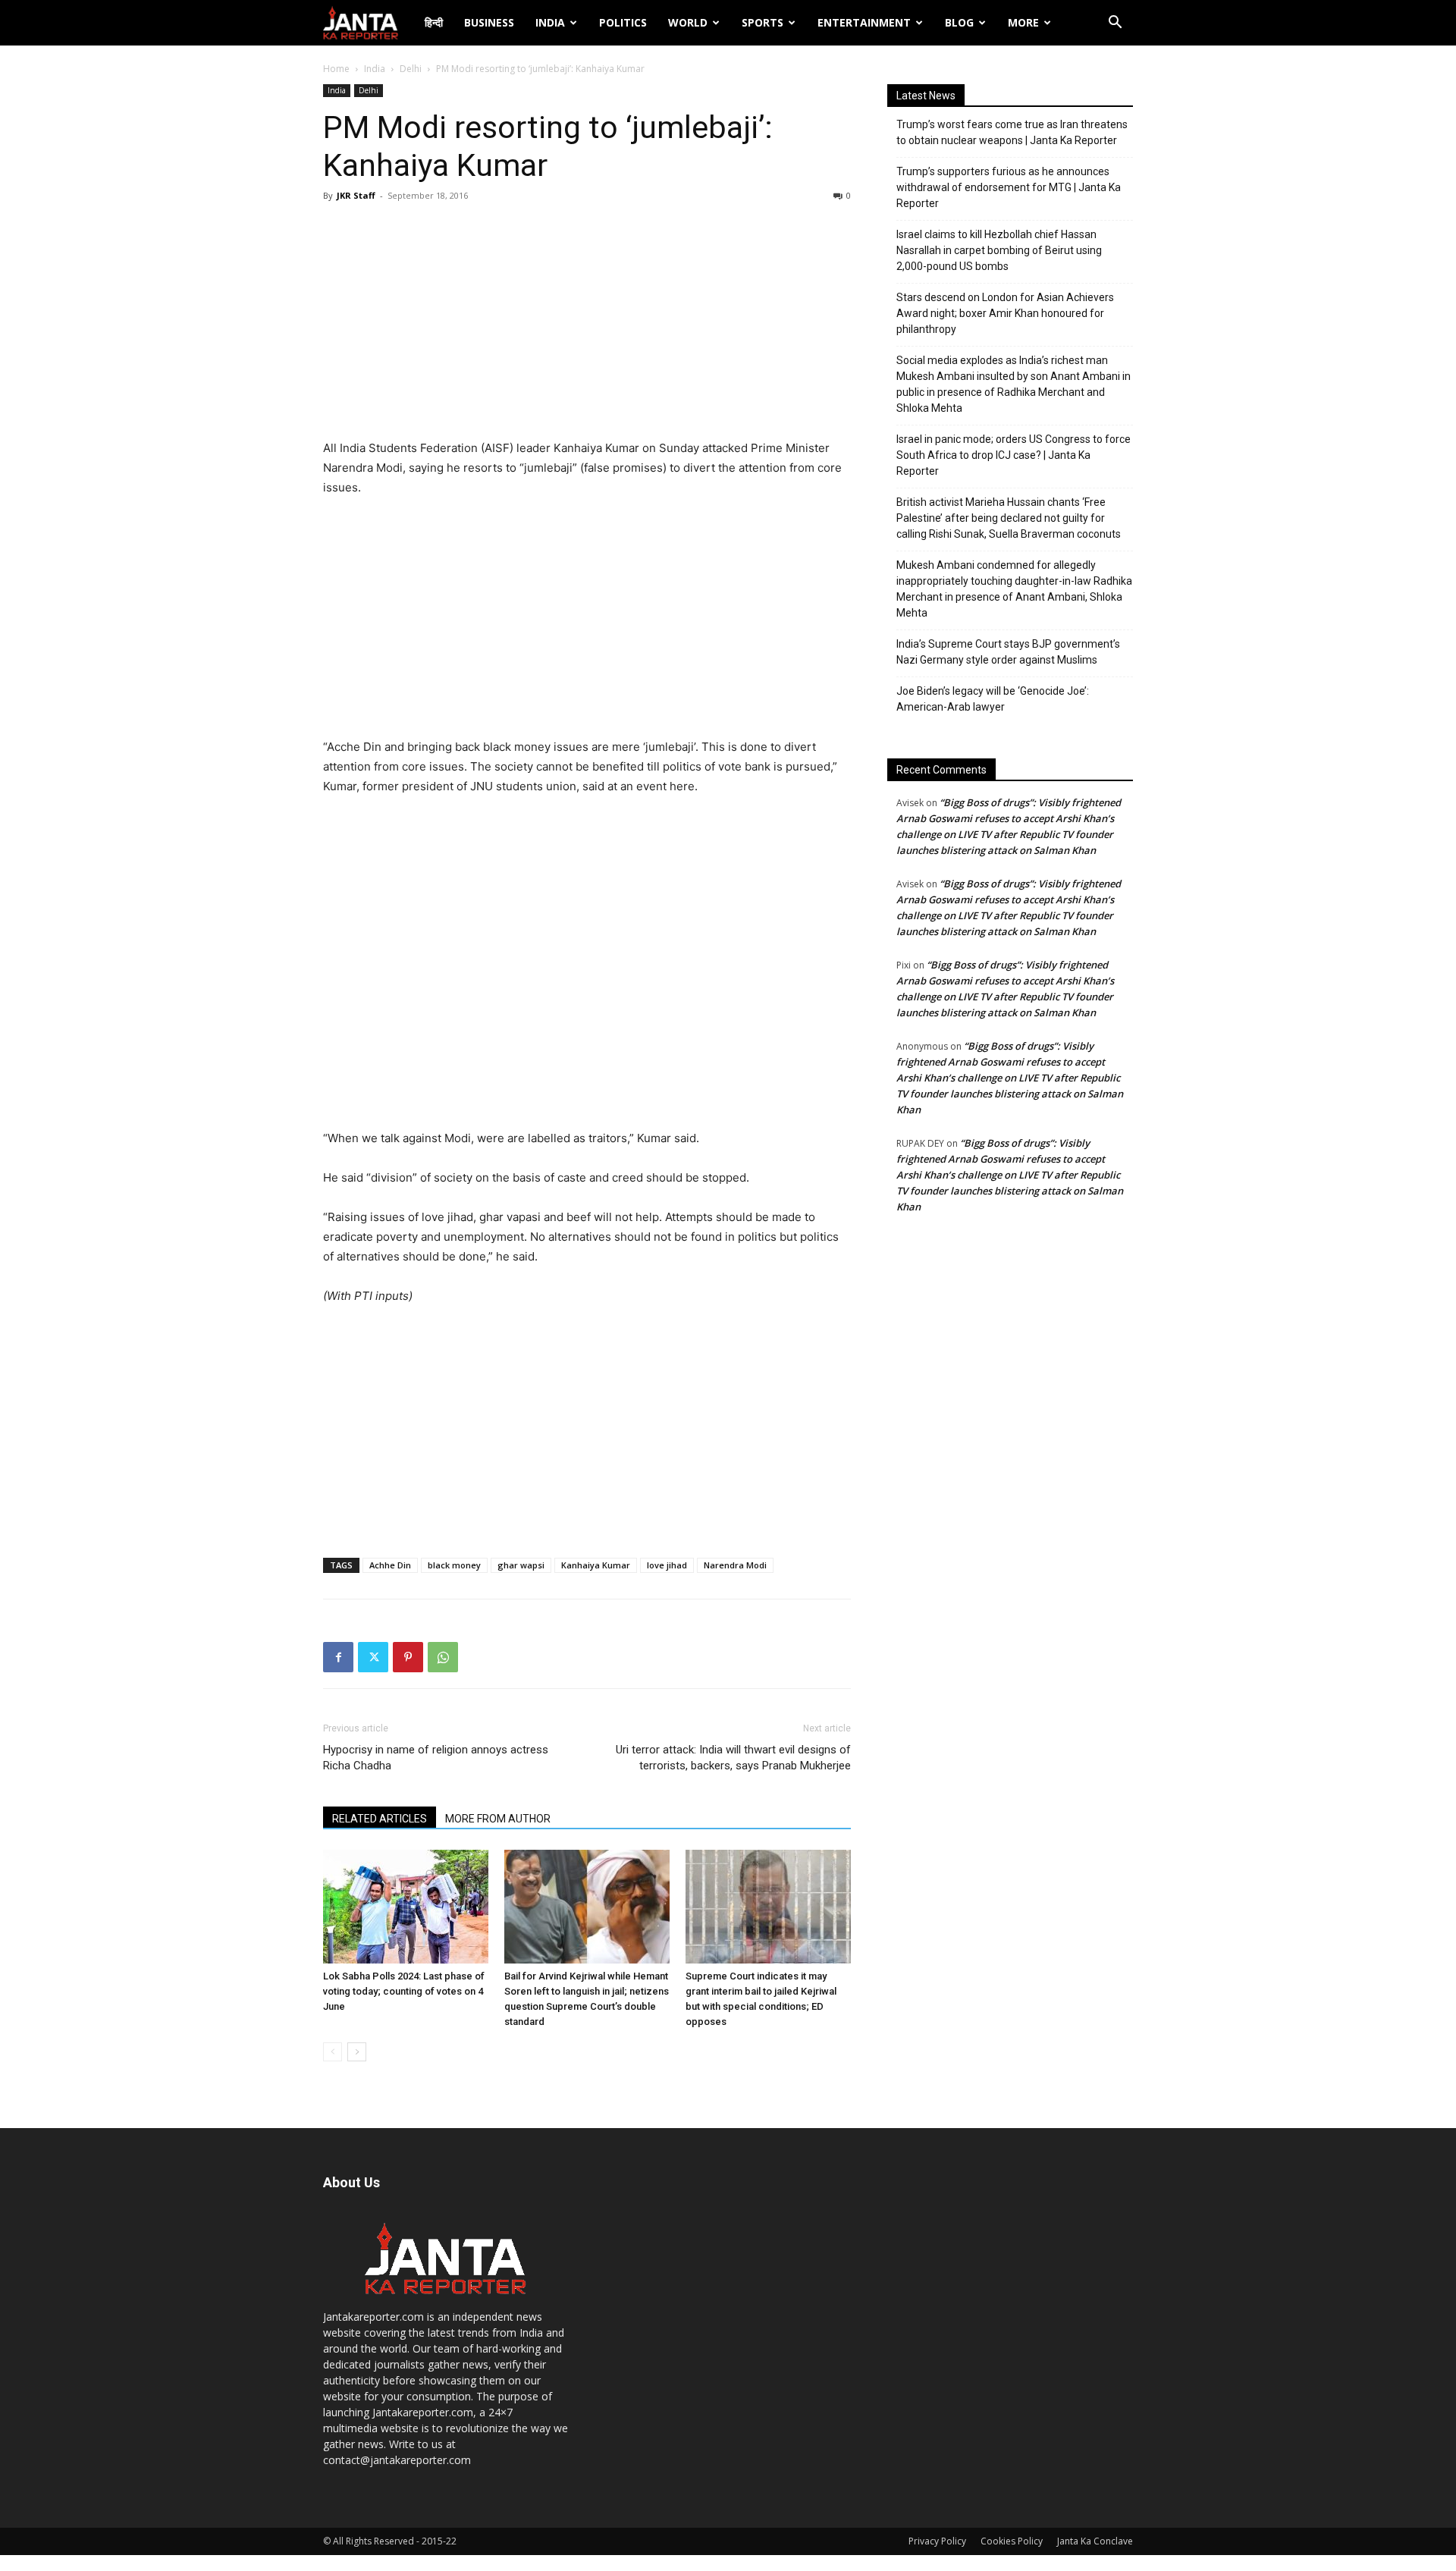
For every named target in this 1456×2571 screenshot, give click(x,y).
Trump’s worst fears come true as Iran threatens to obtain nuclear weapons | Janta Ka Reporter (1012, 132)
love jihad (667, 1565)
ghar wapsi (521, 1565)
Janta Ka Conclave (1095, 2541)
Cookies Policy (1012, 2541)
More (1023, 22)
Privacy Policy (937, 2541)
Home (336, 69)
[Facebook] (338, 1657)
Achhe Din (390, 1565)
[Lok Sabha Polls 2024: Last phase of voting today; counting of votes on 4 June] (406, 1907)
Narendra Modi (735, 1565)
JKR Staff (356, 195)
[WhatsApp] (443, 1657)
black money (454, 1565)
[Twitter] (373, 1657)
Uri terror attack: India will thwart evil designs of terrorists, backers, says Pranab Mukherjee (733, 1758)
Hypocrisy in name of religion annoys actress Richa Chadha (436, 1758)
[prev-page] (333, 2052)
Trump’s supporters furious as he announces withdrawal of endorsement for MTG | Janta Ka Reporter (1009, 187)
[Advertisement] (587, 325)
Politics (623, 22)
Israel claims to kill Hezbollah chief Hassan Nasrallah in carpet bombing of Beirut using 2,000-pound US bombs (999, 250)
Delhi (411, 69)
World (688, 22)
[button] (1115, 24)
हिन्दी (434, 22)
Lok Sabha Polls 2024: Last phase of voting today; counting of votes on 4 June (404, 1991)
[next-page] (357, 2052)
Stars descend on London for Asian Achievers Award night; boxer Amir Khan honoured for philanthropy (1005, 313)
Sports (763, 22)
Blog (959, 22)
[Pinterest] (408, 1657)
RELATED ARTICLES (380, 1819)
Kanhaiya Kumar (596, 1565)
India (550, 22)
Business (489, 22)
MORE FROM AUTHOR (498, 1819)
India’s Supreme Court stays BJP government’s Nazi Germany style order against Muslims (1008, 652)
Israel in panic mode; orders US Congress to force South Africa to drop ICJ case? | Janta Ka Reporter (1014, 455)
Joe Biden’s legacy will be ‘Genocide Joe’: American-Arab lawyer (993, 699)
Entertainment (864, 22)
